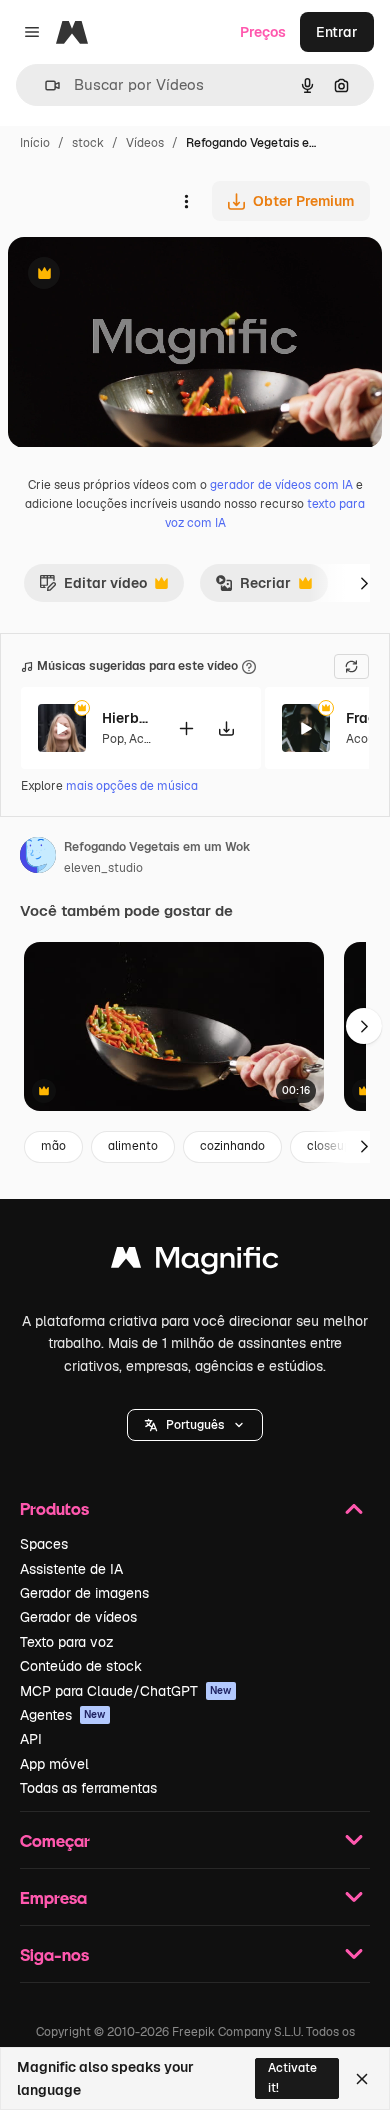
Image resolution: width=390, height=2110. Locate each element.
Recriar (253, 588)
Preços (263, 32)
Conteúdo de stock (81, 1666)
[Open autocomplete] (44, 85)
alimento (133, 1146)
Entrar (337, 32)
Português (195, 1425)
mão (53, 1146)
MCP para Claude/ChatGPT (126, 1691)
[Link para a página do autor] (38, 858)
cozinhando (232, 1146)
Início (35, 143)
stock (88, 143)
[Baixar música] (226, 728)
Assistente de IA (71, 1569)
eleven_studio (103, 868)
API (31, 1739)
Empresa (53, 1897)
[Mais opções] (186, 201)
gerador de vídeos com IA (281, 485)
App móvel (54, 1764)
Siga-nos (54, 1954)
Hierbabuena (127, 718)
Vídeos (145, 143)
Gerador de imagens (84, 1593)
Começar (55, 1840)
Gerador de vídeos (78, 1617)
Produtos (54, 1508)
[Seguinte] (364, 583)
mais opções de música (132, 786)
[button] (195, 1425)
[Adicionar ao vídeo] (186, 728)
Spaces (44, 1544)
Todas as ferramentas (88, 1788)
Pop (113, 739)
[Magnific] (195, 1262)
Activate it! (292, 2077)
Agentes (63, 1715)
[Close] (362, 2079)
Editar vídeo (93, 588)
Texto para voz (67, 1642)
